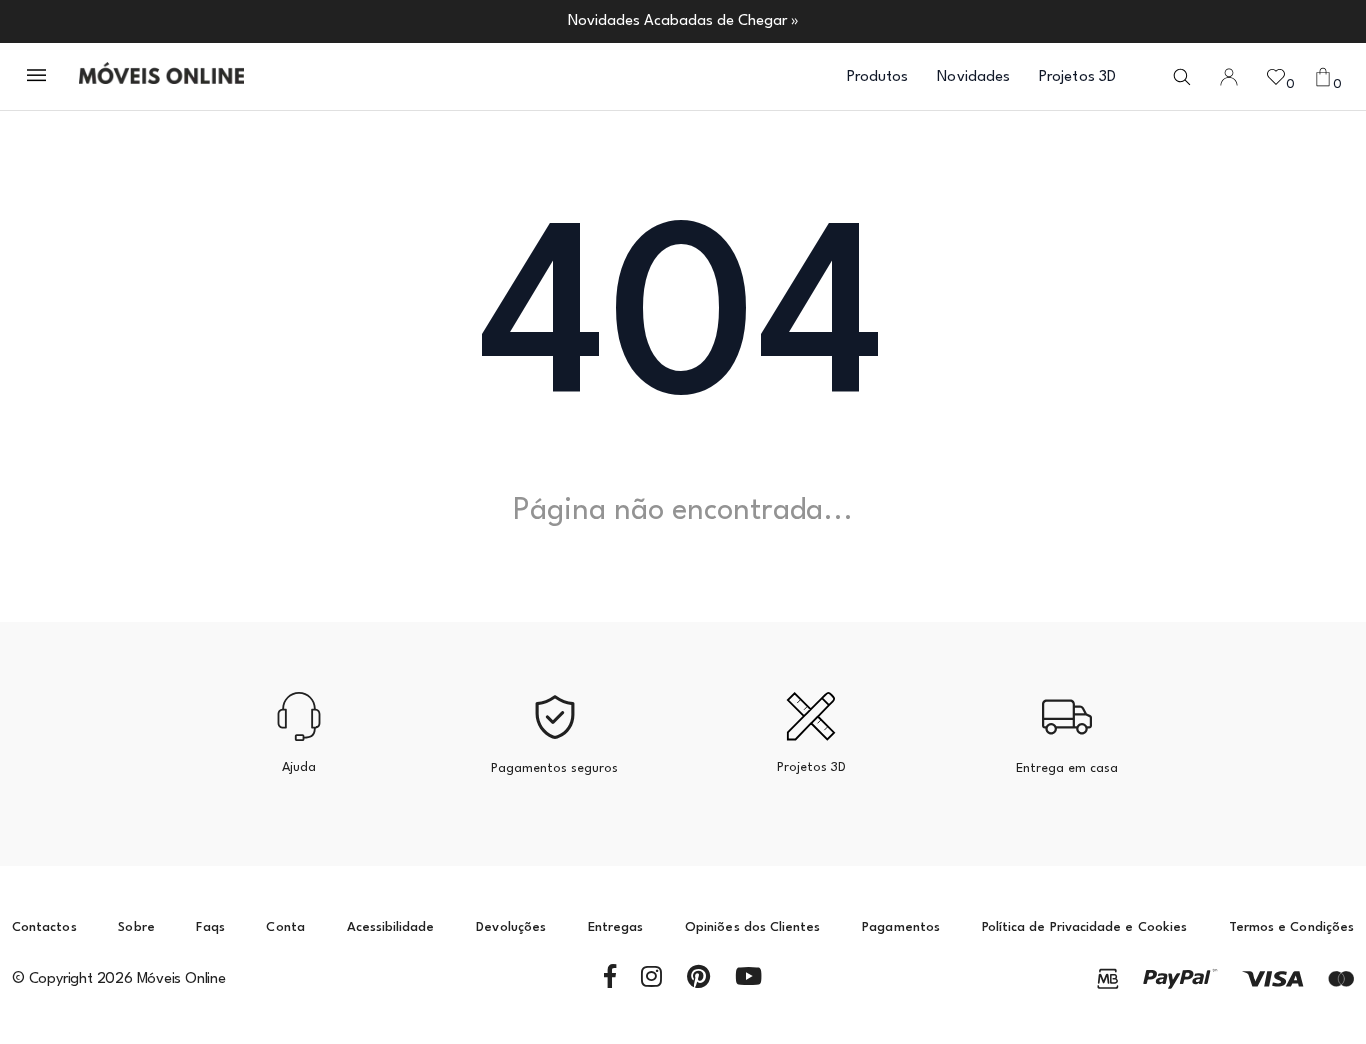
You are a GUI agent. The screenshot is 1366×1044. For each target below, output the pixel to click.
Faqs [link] (210, 927)
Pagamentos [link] (901, 927)
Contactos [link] (44, 927)
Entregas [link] (616, 927)
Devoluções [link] (511, 927)
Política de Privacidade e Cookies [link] (1084, 927)
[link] (161, 77)
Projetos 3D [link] (1077, 77)
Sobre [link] (136, 927)
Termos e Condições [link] (1291, 927)
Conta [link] (285, 927)
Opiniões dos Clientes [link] (752, 927)
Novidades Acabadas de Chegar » (683, 21)
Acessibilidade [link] (391, 927)
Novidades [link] (973, 77)
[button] (38, 77)
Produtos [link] (878, 77)
